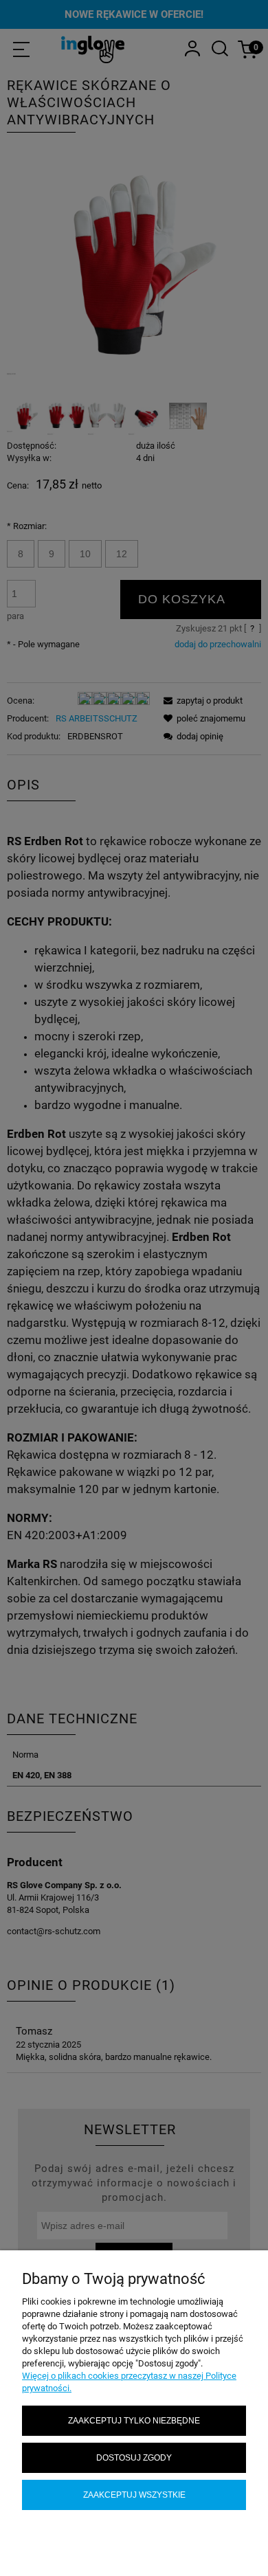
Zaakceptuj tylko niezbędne (134, 2420)
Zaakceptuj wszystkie (134, 2495)
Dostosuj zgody (134, 2457)
